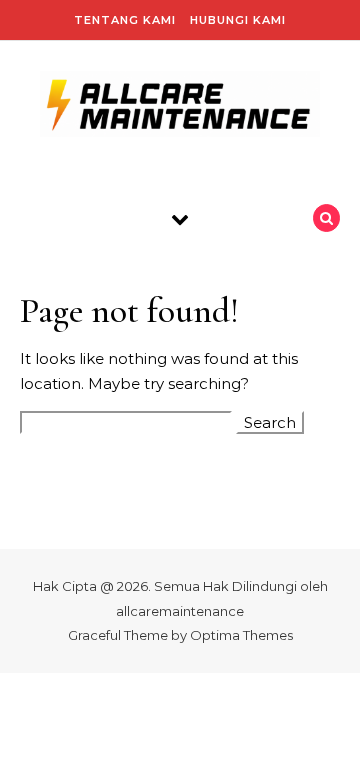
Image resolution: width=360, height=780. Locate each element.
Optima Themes (241, 635)
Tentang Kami (125, 20)
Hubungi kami (238, 20)
